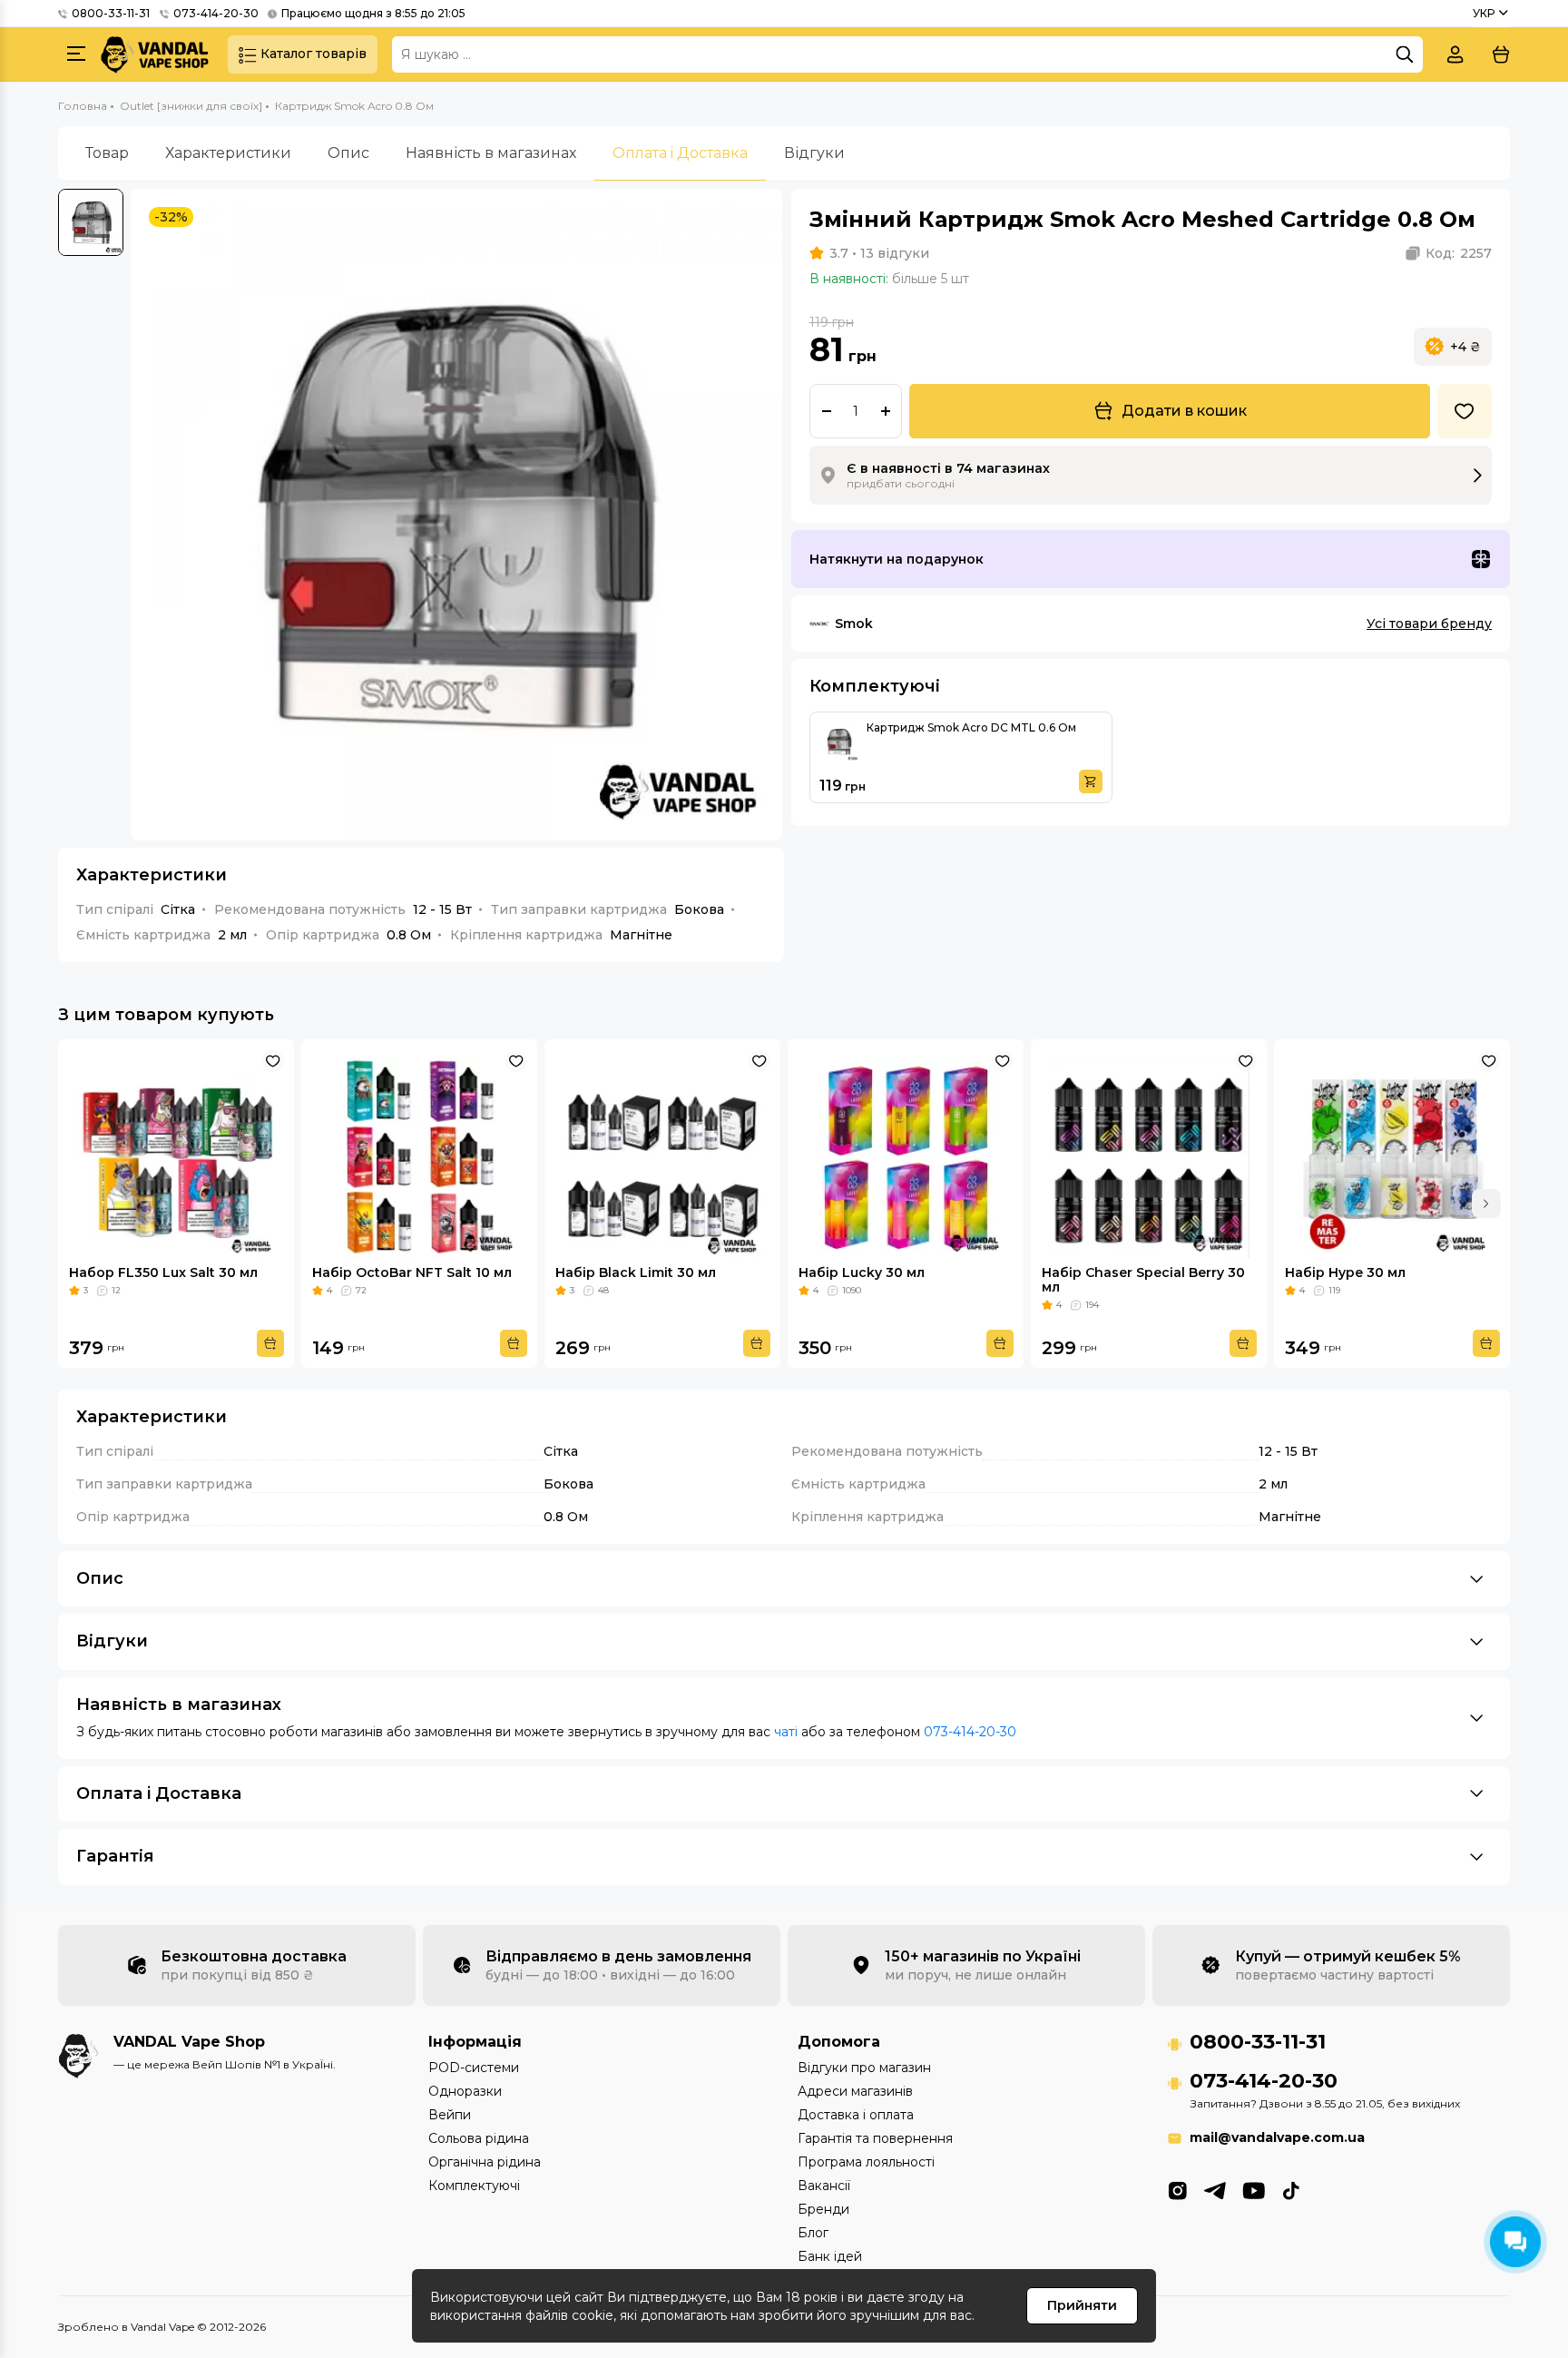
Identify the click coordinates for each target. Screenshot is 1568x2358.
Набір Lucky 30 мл (862, 1272)
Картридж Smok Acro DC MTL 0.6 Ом (971, 727)
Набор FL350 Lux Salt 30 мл (163, 1272)
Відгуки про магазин (864, 2068)
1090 (852, 1290)
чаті (786, 1732)
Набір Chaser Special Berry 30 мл (1143, 1280)
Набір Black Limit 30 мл (636, 1272)
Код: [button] (1459, 253)
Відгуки (814, 153)
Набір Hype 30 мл (1345, 1272)
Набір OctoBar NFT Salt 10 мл (412, 1272)
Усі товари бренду (1429, 624)
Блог (813, 2233)
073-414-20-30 (216, 13)
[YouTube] (1254, 2189)
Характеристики (228, 153)
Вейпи (450, 2115)
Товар (107, 153)
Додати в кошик (1184, 411)
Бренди (823, 2209)
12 (116, 1290)
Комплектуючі (474, 2186)
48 (603, 1290)
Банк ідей (830, 2256)
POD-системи (474, 2068)
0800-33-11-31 (111, 13)
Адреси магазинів (855, 2091)
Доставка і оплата (856, 2115)
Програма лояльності (866, 2162)
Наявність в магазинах (491, 153)
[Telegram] (1215, 2189)
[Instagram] (1177, 2189)
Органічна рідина (485, 2162)
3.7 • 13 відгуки (879, 253)
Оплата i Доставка (680, 153)
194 (1092, 1305)
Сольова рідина (479, 2138)
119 (1334, 1290)
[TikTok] (1291, 2189)
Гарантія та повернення (875, 2138)
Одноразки (465, 2091)
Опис (348, 153)
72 (361, 1290)
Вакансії (824, 2186)
